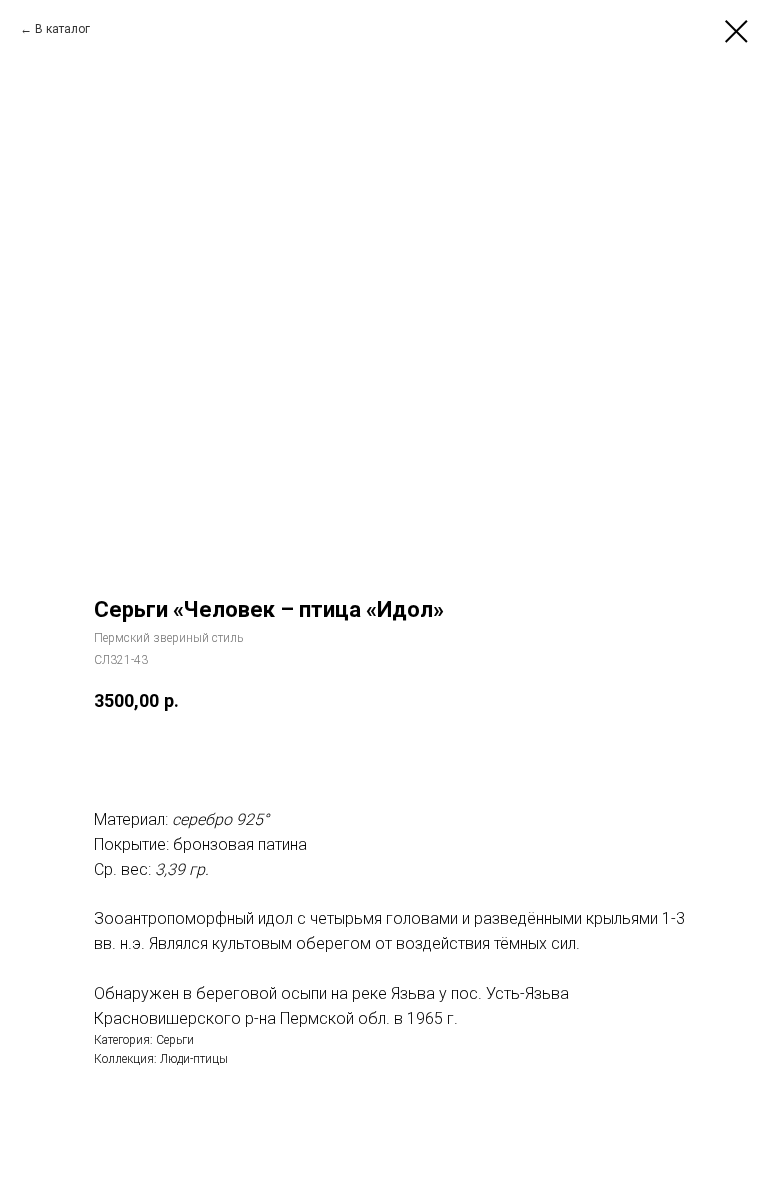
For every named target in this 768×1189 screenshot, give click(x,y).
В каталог (62, 29)
